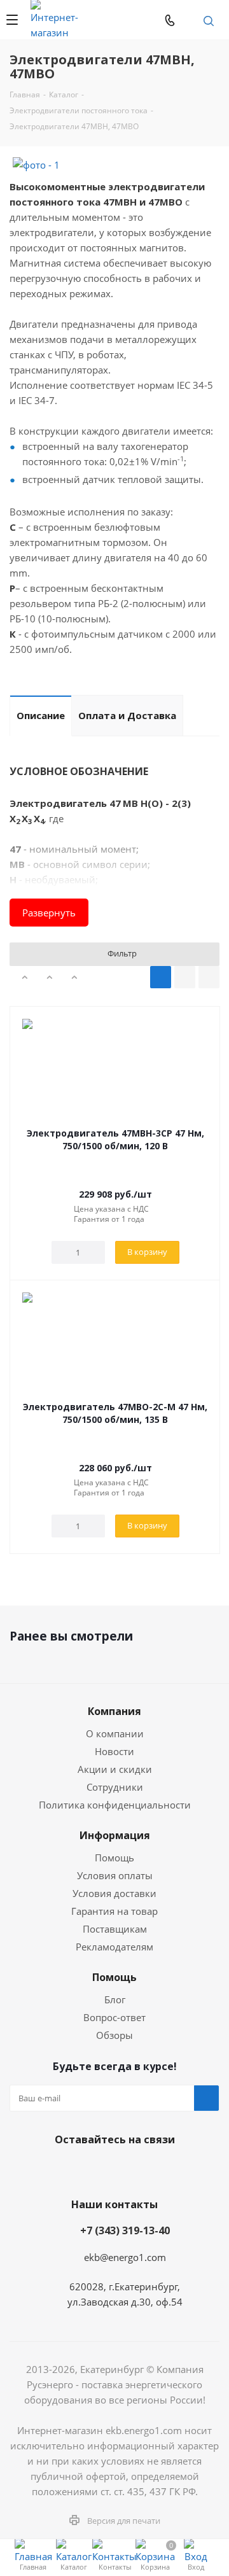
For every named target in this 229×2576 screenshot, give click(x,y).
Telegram (123, 20)
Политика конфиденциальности (115, 1805)
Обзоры (114, 2035)
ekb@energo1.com (190, 20)
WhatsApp (149, 20)
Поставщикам (115, 1929)
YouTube (127, 2169)
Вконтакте (64, 2169)
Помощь (114, 1858)
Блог (115, 1999)
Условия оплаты (115, 1875)
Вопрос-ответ (114, 2017)
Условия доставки (114, 1893)
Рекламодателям (114, 1947)
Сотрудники (115, 1787)
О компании (115, 1733)
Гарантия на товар (114, 1911)
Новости (114, 1751)
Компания (114, 1711)
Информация (115, 1835)
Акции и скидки (115, 1769)
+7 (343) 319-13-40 (125, 2230)
